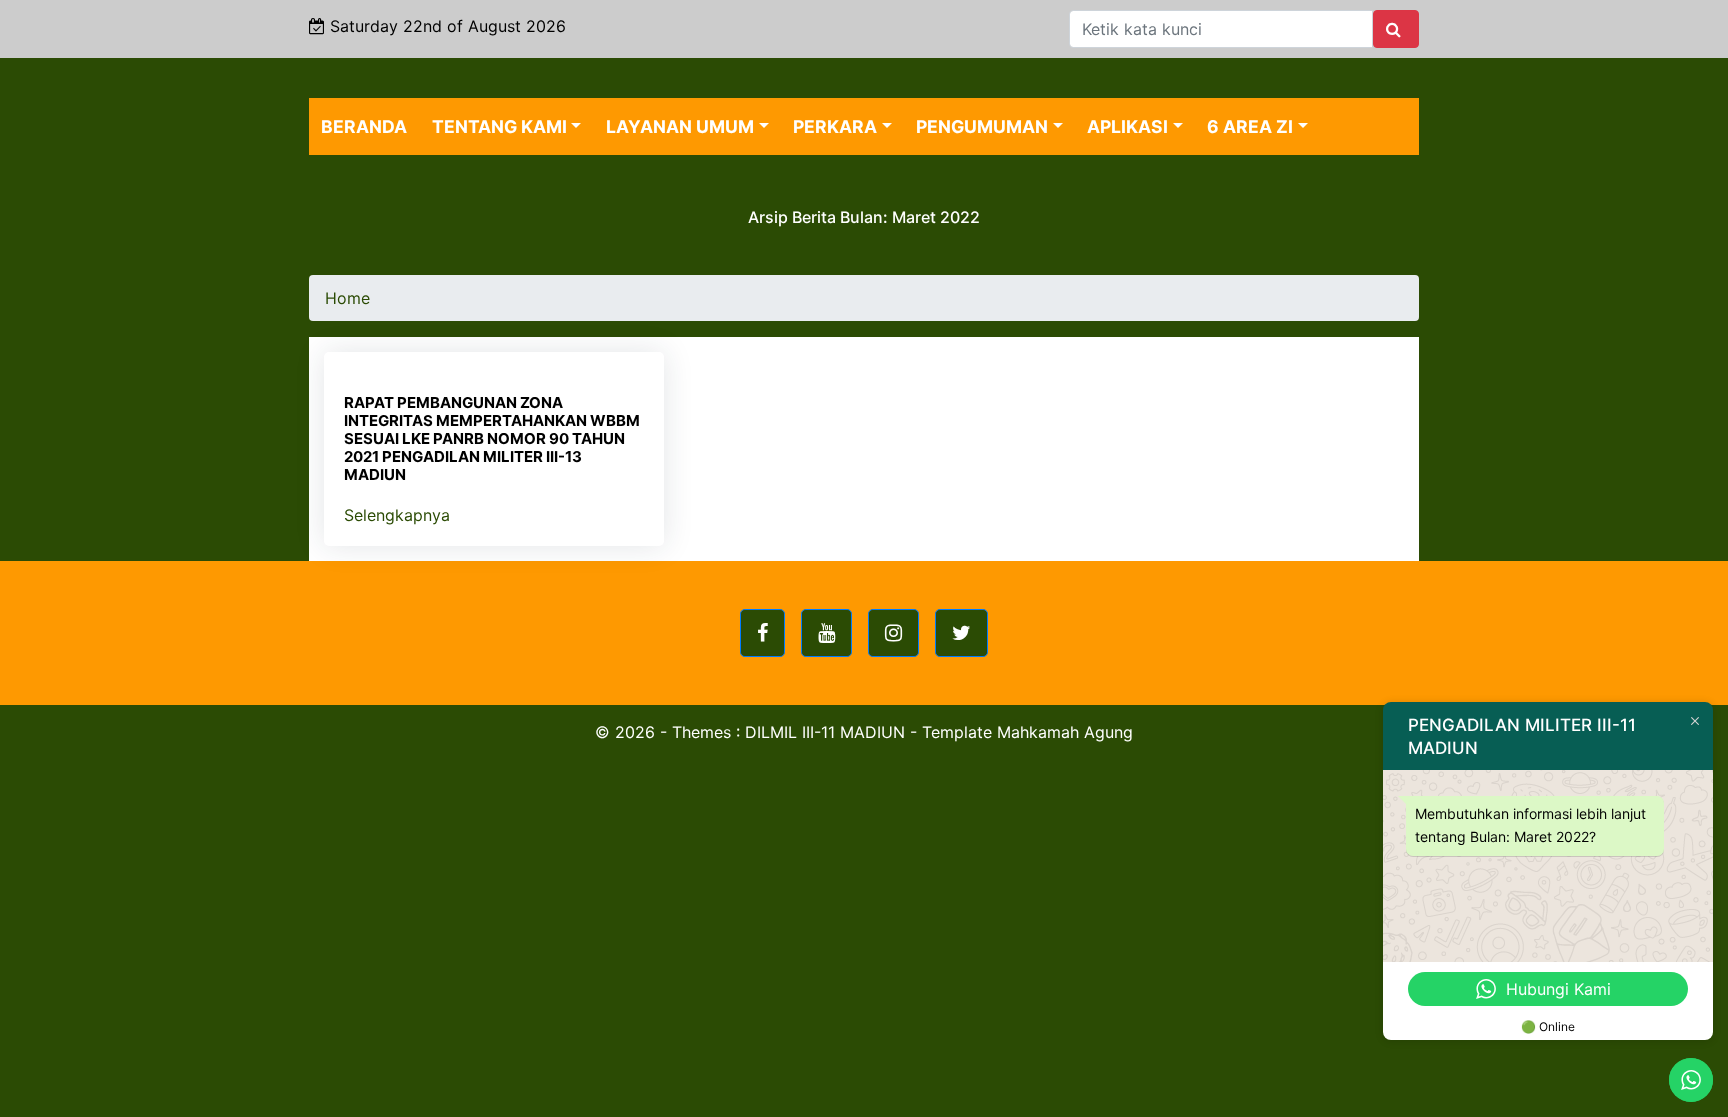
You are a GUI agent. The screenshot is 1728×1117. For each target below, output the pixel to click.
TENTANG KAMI (499, 126)
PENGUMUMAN (982, 126)
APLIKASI (1127, 126)
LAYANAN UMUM (680, 126)
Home (347, 298)
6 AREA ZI (1250, 126)
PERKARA (835, 126)
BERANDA (364, 126)
